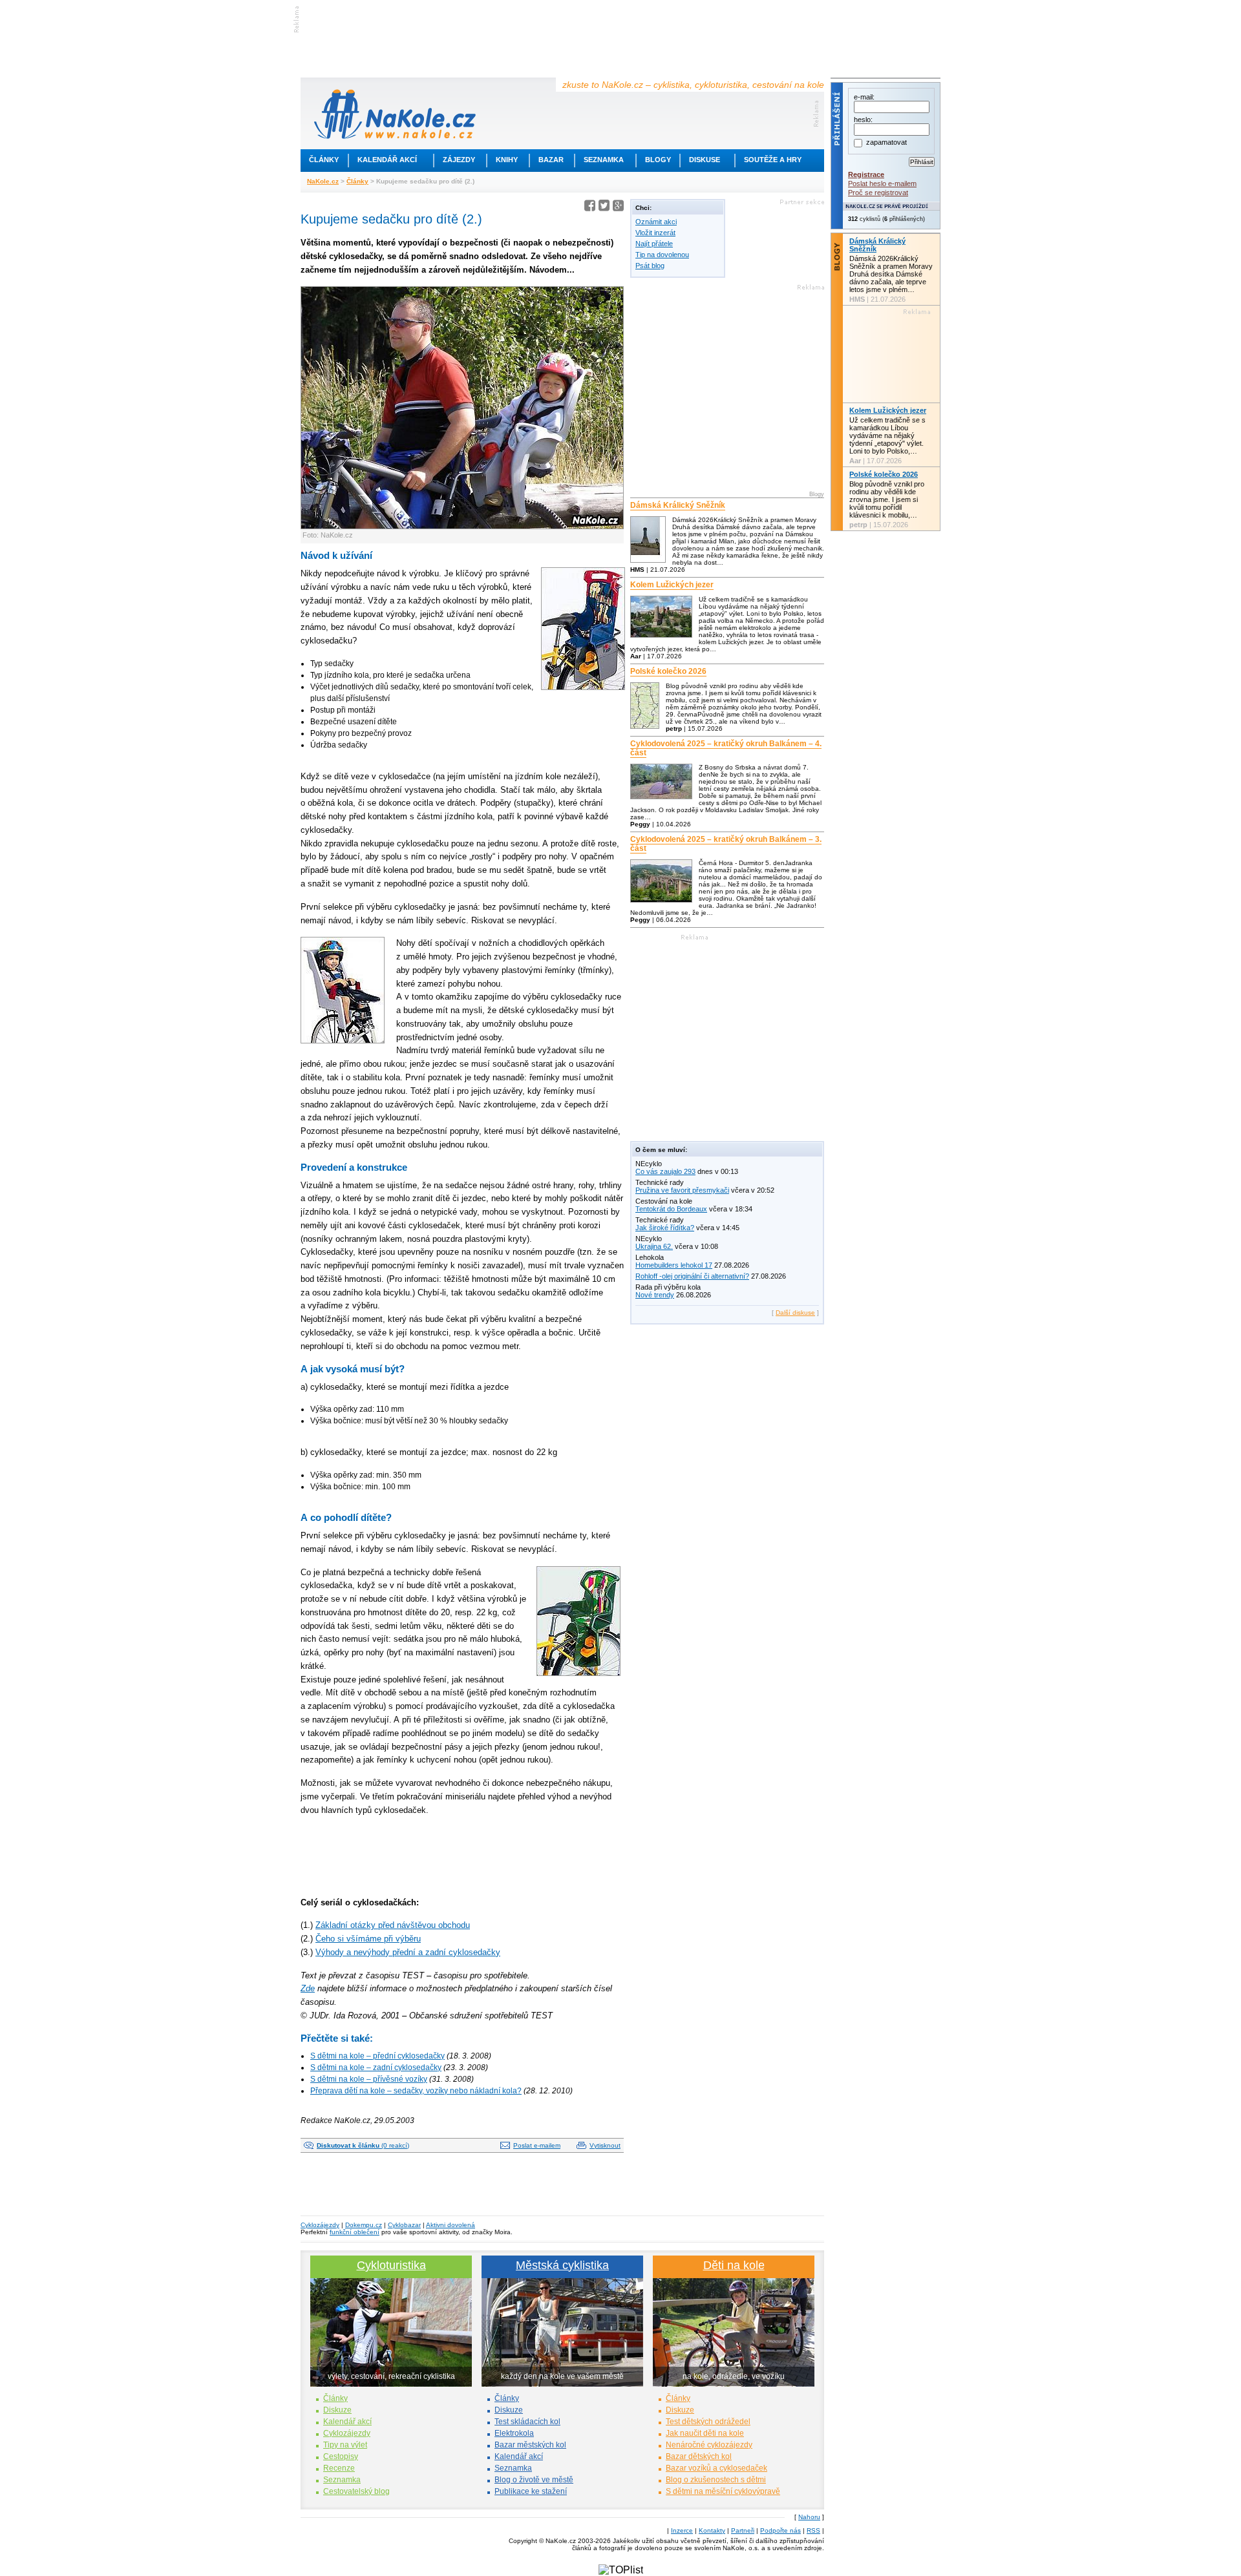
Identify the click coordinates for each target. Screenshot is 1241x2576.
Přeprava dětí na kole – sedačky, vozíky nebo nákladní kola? (416, 2091)
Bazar (551, 160)
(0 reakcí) (363, 2145)
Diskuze (337, 2410)
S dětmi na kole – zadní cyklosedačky (376, 2068)
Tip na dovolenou (662, 255)
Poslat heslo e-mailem (882, 183)
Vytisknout (605, 2145)
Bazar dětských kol (699, 2456)
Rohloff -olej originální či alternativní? (692, 1276)
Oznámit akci (656, 222)
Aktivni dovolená (451, 2225)
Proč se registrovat (878, 193)
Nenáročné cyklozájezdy (709, 2445)
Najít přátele (654, 244)
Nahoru (809, 2517)
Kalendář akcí (387, 160)
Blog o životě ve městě (534, 2480)
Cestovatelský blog (356, 2491)
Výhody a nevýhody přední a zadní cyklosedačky (408, 1952)
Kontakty (712, 2530)
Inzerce (682, 2530)
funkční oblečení (355, 2232)
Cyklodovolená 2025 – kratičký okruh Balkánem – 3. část (726, 844)
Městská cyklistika (562, 2265)
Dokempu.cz (364, 2225)
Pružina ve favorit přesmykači (682, 1190)
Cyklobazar (404, 2225)
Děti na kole (734, 2265)
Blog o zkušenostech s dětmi (716, 2480)
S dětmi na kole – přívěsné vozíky (369, 2079)
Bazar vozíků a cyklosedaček (716, 2468)
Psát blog (650, 266)
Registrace (866, 174)
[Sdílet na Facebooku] (590, 208)
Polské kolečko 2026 (668, 671)
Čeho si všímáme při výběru (368, 1939)
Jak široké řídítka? (665, 1228)
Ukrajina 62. (654, 1246)
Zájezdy (459, 160)
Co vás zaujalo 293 (665, 1171)
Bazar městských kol (530, 2445)
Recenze (339, 2468)
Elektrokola (514, 2433)
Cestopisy (341, 2456)
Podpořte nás (780, 2530)
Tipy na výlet (345, 2445)
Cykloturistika (391, 2265)
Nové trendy (655, 1295)
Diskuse (705, 160)
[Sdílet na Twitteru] (604, 208)
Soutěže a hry (773, 160)
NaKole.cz (323, 181)
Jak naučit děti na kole (705, 2433)
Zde (308, 1988)
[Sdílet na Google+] (618, 208)
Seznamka (604, 160)
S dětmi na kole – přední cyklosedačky (377, 2056)
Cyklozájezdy (320, 2225)
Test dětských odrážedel (708, 2422)
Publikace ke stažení (531, 2491)
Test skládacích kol (527, 2422)
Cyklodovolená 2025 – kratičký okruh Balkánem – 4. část (726, 748)
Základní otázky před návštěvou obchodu (393, 1925)
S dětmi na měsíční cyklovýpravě (723, 2491)
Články (324, 160)
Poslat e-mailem (537, 2145)
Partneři (743, 2530)
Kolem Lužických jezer (672, 585)
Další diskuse (795, 1313)
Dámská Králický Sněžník (678, 505)
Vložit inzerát (655, 233)
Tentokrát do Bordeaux (671, 1209)
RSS (813, 2530)
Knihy (507, 160)
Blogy (658, 160)
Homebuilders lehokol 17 (674, 1265)
